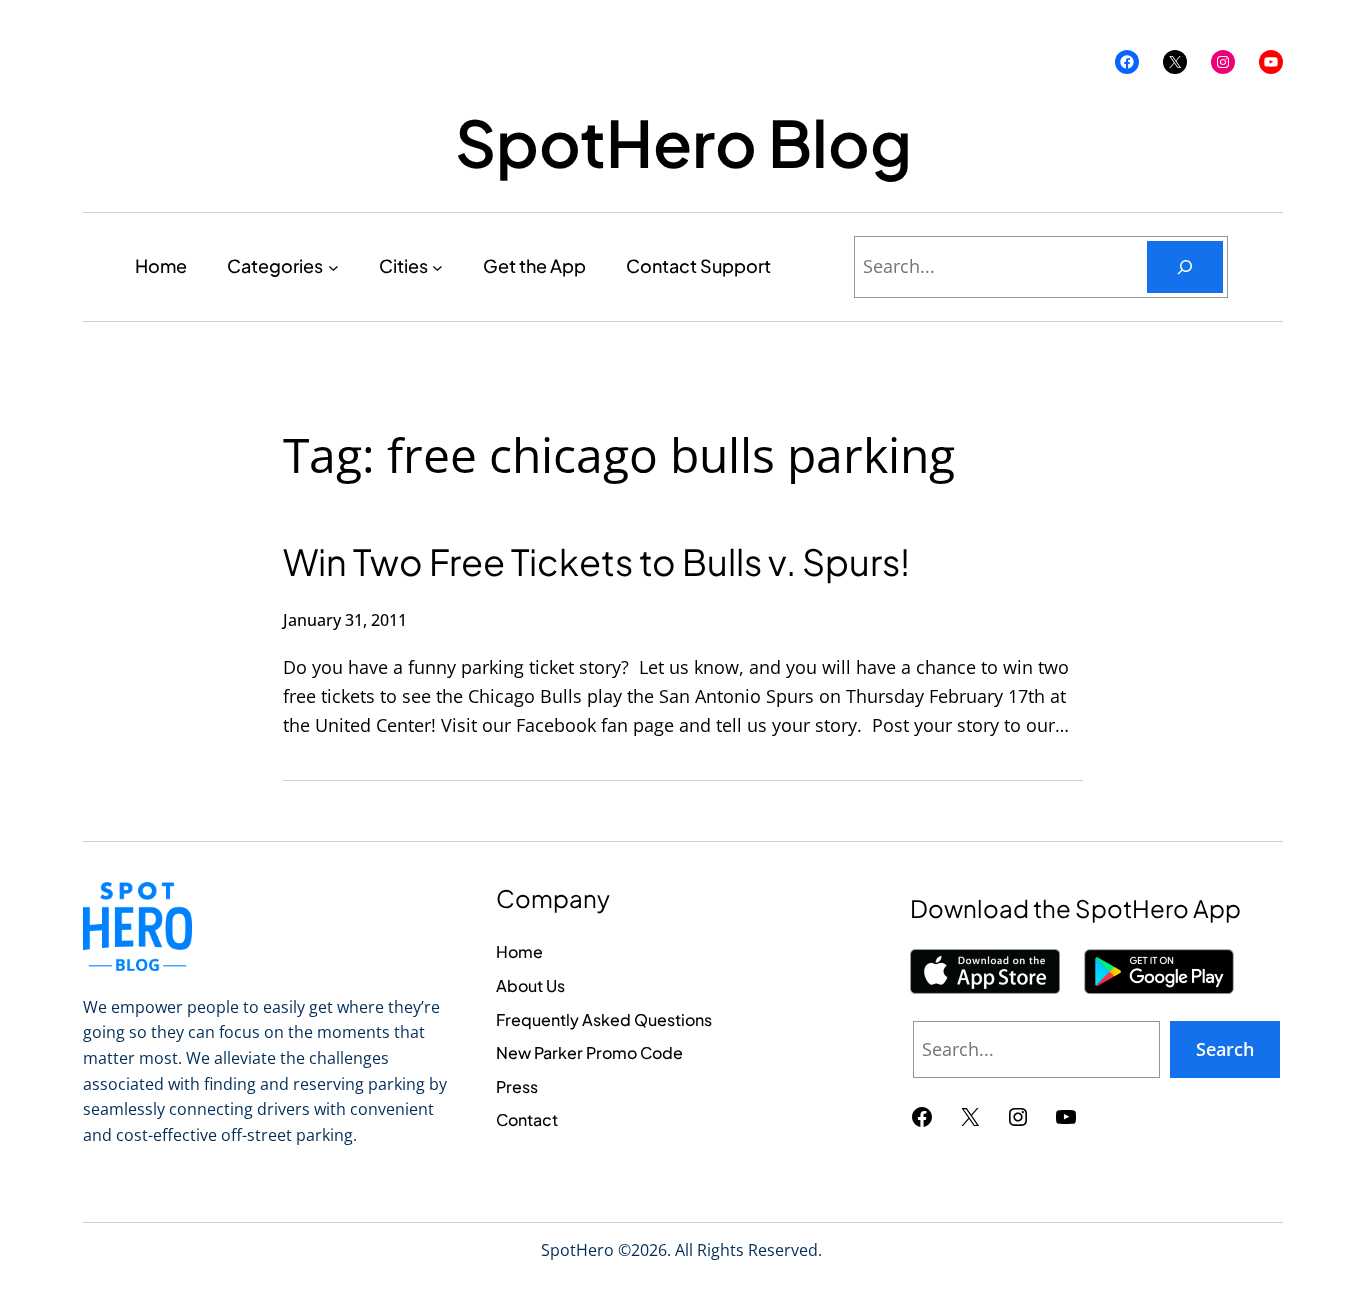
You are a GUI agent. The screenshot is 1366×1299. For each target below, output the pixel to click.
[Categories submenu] (333, 266)
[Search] (1185, 267)
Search (1225, 1049)
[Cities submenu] (437, 266)
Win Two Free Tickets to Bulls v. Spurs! (596, 561)
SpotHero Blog (683, 142)
